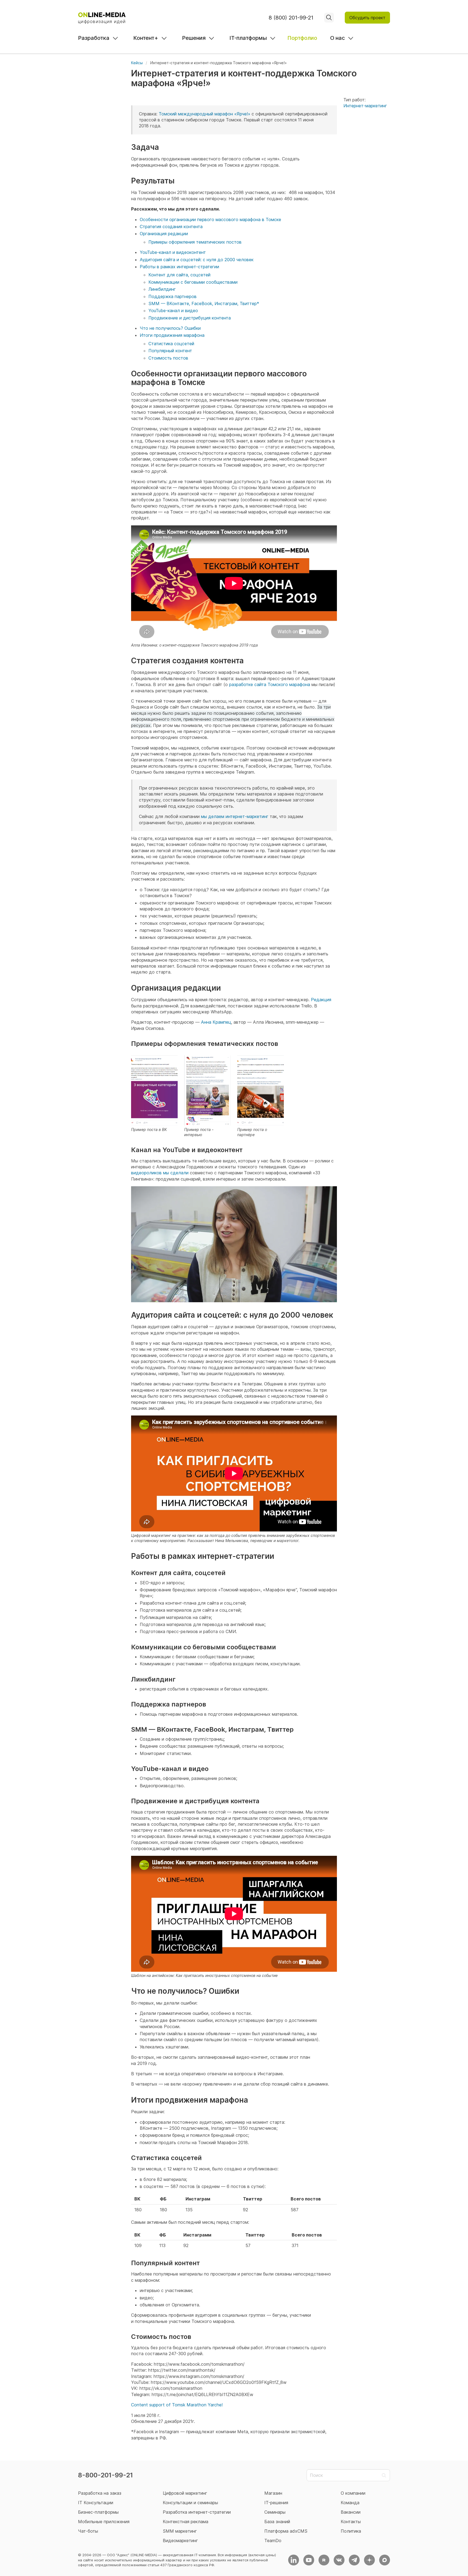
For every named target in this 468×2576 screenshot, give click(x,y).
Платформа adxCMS (286, 2531)
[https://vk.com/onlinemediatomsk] (339, 2560)
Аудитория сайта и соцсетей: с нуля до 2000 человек (197, 260)
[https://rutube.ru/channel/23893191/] (324, 2560)
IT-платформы (248, 38)
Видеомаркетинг (180, 2541)
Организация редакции (164, 234)
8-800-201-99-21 (105, 2475)
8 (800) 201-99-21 (291, 18)
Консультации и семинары (190, 2503)
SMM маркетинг (180, 2531)
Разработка (94, 38)
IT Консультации (96, 2503)
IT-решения (276, 2503)
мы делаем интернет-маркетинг (235, 816)
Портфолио (302, 38)
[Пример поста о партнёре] (261, 1090)
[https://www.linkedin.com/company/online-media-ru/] (294, 2560)
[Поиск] (329, 18)
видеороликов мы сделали (160, 1173)
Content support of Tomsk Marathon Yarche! (177, 2405)
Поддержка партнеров (173, 296)
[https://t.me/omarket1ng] (354, 2560)
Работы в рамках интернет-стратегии (179, 267)
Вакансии (351, 2512)
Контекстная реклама (186, 2522)
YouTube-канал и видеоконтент (173, 252)
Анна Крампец (216, 1022)
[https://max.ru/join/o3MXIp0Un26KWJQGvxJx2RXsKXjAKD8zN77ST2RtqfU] (385, 2560)
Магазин (273, 2493)
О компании (353, 2493)
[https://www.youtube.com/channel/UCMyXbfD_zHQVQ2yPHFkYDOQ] (309, 2560)
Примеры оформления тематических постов (195, 242)
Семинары (275, 2512)
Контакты (351, 2522)
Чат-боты (88, 2531)
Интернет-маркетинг (365, 106)
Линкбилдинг (162, 289)
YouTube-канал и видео (173, 311)
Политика (351, 2531)
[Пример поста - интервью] (207, 1090)
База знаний (277, 2522)
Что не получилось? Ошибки (170, 328)
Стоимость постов (168, 358)
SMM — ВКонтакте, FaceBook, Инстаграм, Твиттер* (204, 303)
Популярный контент (170, 351)
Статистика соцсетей (171, 344)
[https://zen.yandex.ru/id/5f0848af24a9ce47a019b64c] (369, 2560)
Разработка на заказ (100, 2493)
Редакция (321, 1000)
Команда (350, 2503)
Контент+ (146, 38)
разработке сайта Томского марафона (270, 684)
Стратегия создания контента (171, 227)
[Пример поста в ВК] (154, 1090)
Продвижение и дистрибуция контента (190, 318)
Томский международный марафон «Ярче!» (204, 114)
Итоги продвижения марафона (172, 335)
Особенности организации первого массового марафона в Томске (210, 219)
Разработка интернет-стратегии (197, 2512)
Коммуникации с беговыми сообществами (193, 282)
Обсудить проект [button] (367, 18)
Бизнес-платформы (98, 2512)
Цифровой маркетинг (185, 2493)
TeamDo (273, 2541)
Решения (194, 38)
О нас (337, 38)
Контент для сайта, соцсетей (179, 275)
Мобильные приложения (104, 2522)
